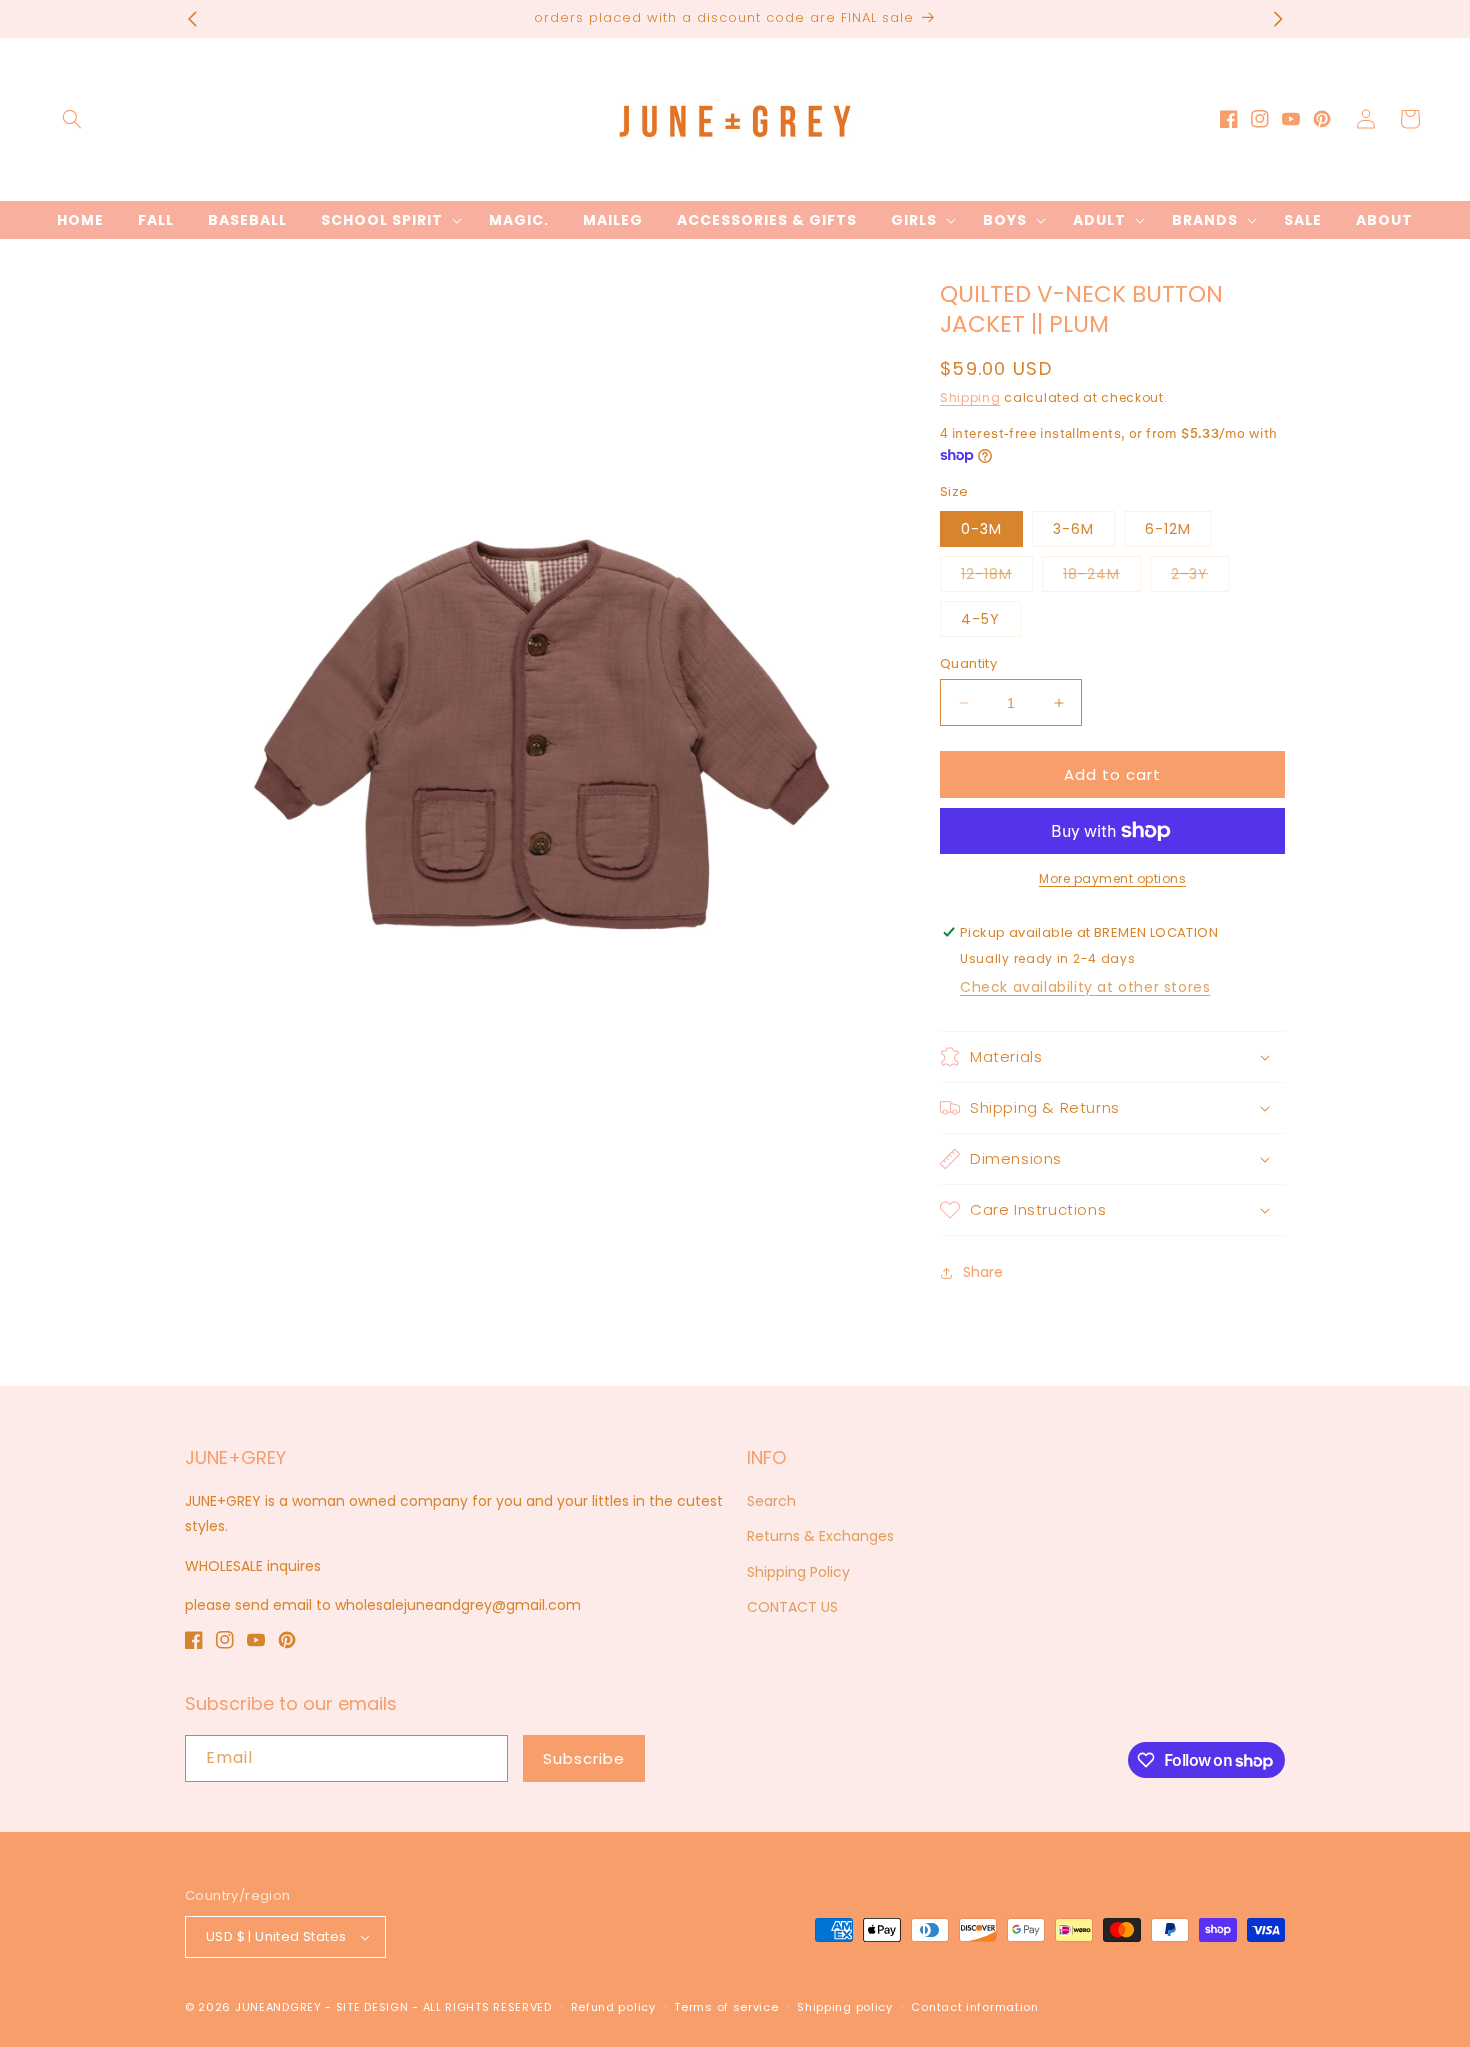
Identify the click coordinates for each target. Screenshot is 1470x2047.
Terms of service (726, 2007)
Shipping (970, 397)
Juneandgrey (278, 2007)
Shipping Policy (798, 1572)
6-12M (1168, 529)
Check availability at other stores (1085, 987)
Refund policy (613, 2007)
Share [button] (983, 1272)
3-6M (1073, 529)
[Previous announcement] (192, 19)
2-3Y (1200, 577)
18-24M (1102, 577)
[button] (72, 119)
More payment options (1112, 878)
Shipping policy (845, 2007)
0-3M (981, 529)
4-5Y (980, 619)
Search (771, 1501)
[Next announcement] (1278, 19)
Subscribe (584, 1758)
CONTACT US (792, 1607)
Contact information (974, 2007)
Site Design (372, 2007)
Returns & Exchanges (820, 1536)
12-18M (997, 577)
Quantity (968, 663)
